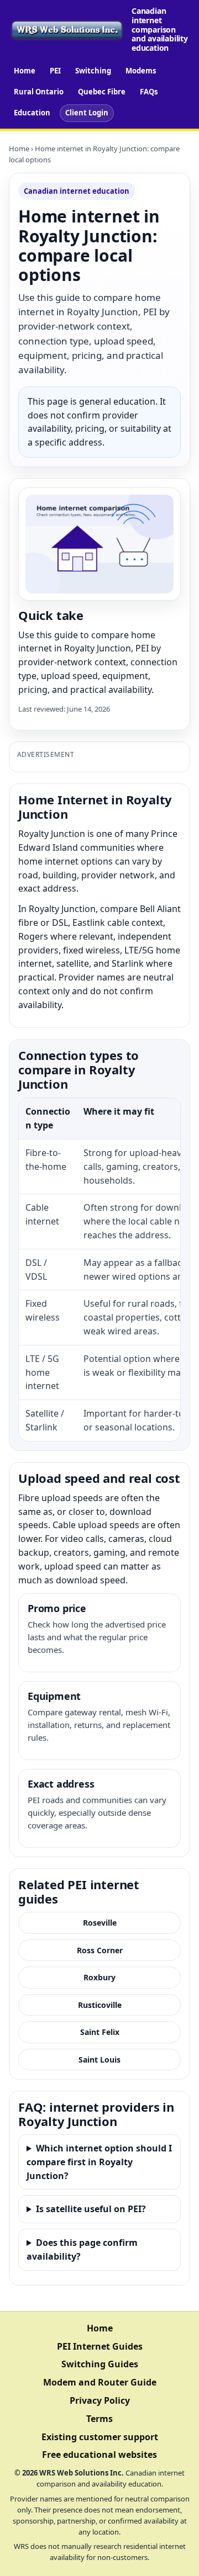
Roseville (100, 1923)
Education (32, 113)
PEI (55, 71)
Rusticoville (100, 2005)
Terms (99, 2419)
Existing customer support (100, 2437)
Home (25, 71)
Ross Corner (100, 1950)
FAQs (149, 92)
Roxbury (99, 1977)
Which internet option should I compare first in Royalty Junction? (99, 2162)
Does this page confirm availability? (82, 2249)
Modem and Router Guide (100, 2382)
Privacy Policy (100, 2400)
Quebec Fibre (102, 92)
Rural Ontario (39, 92)
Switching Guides (100, 2364)
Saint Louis (99, 2060)
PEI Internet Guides (100, 2346)
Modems (141, 71)
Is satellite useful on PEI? (91, 2209)
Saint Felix (100, 2032)
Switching (93, 71)
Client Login (87, 113)
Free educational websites (99, 2455)
